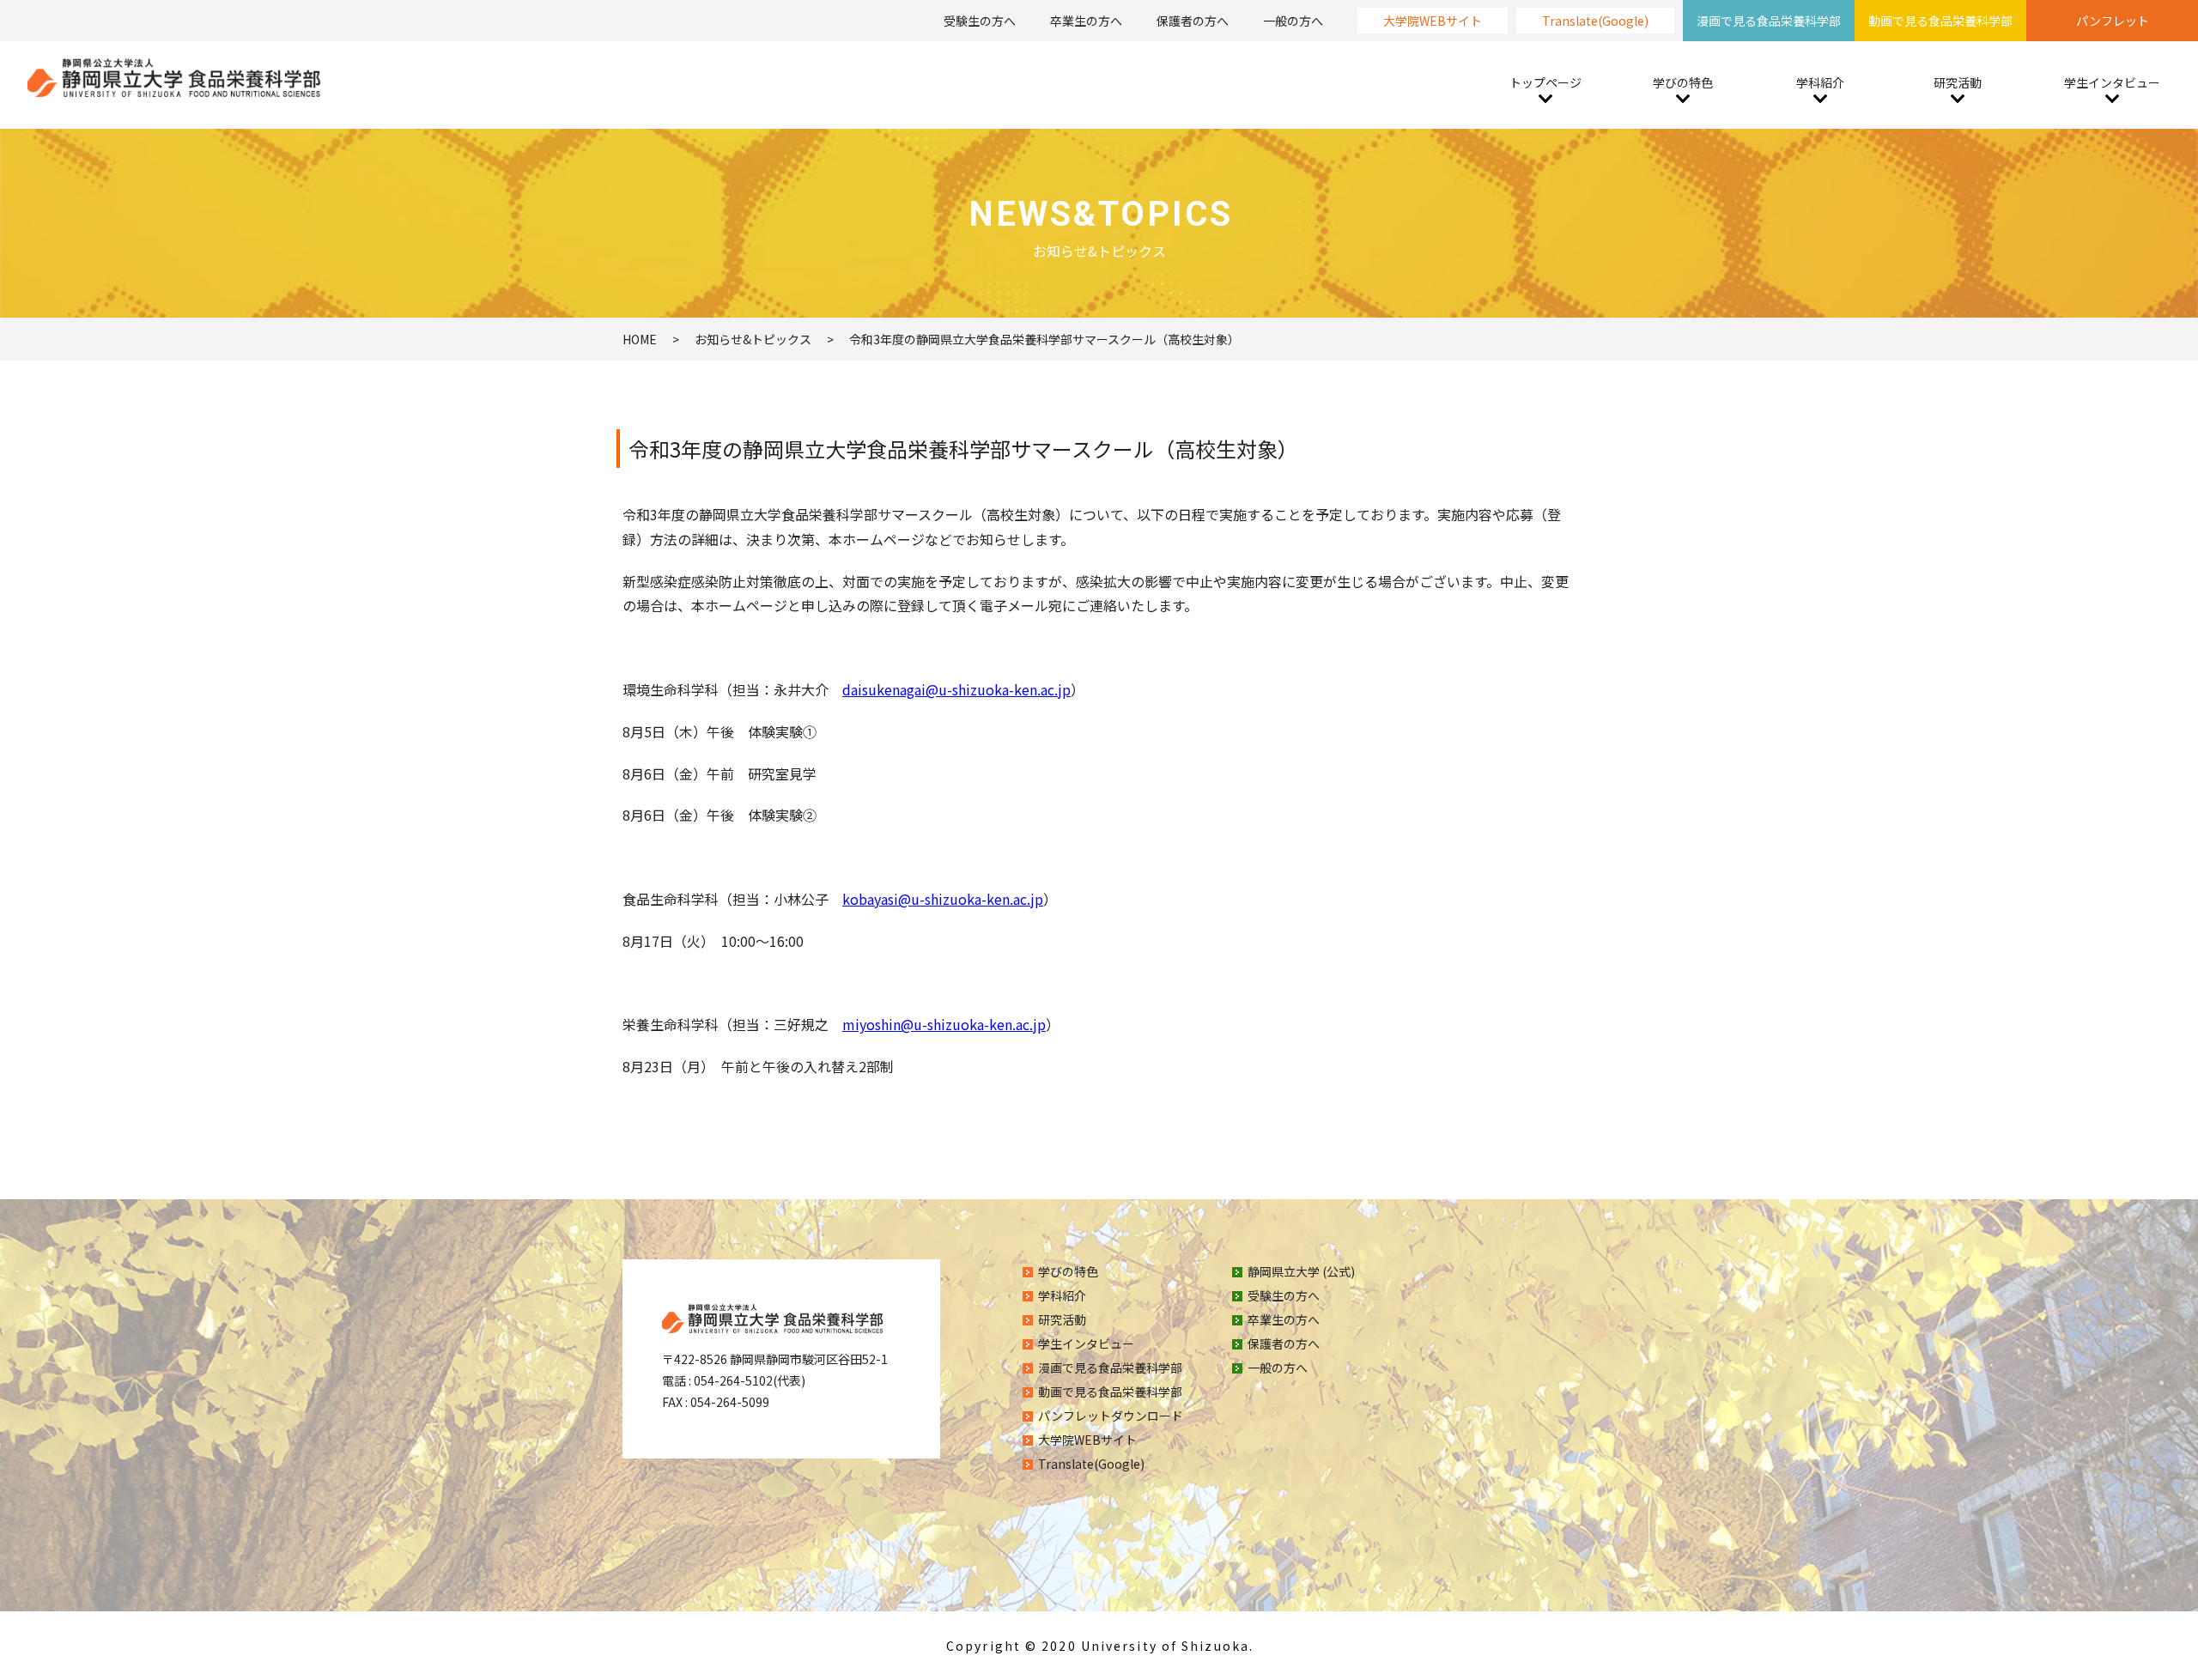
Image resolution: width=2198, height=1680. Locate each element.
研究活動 (1958, 82)
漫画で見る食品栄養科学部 (1769, 21)
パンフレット (2113, 21)
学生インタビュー (2112, 82)
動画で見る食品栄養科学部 (1940, 21)
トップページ (1545, 82)
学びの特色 (1683, 82)
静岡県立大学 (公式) (1301, 1271)
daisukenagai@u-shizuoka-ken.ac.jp (956, 689)
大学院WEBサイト (1433, 21)
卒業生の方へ (1086, 21)
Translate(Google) (1595, 21)
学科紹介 (1820, 82)
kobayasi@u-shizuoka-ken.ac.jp (943, 899)
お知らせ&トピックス (753, 339)
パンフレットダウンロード (1111, 1416)
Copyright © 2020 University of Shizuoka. (1100, 1646)
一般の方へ (1293, 21)
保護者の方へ (1193, 21)
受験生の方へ (980, 21)
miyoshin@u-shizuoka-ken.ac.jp (944, 1024)
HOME (640, 339)
